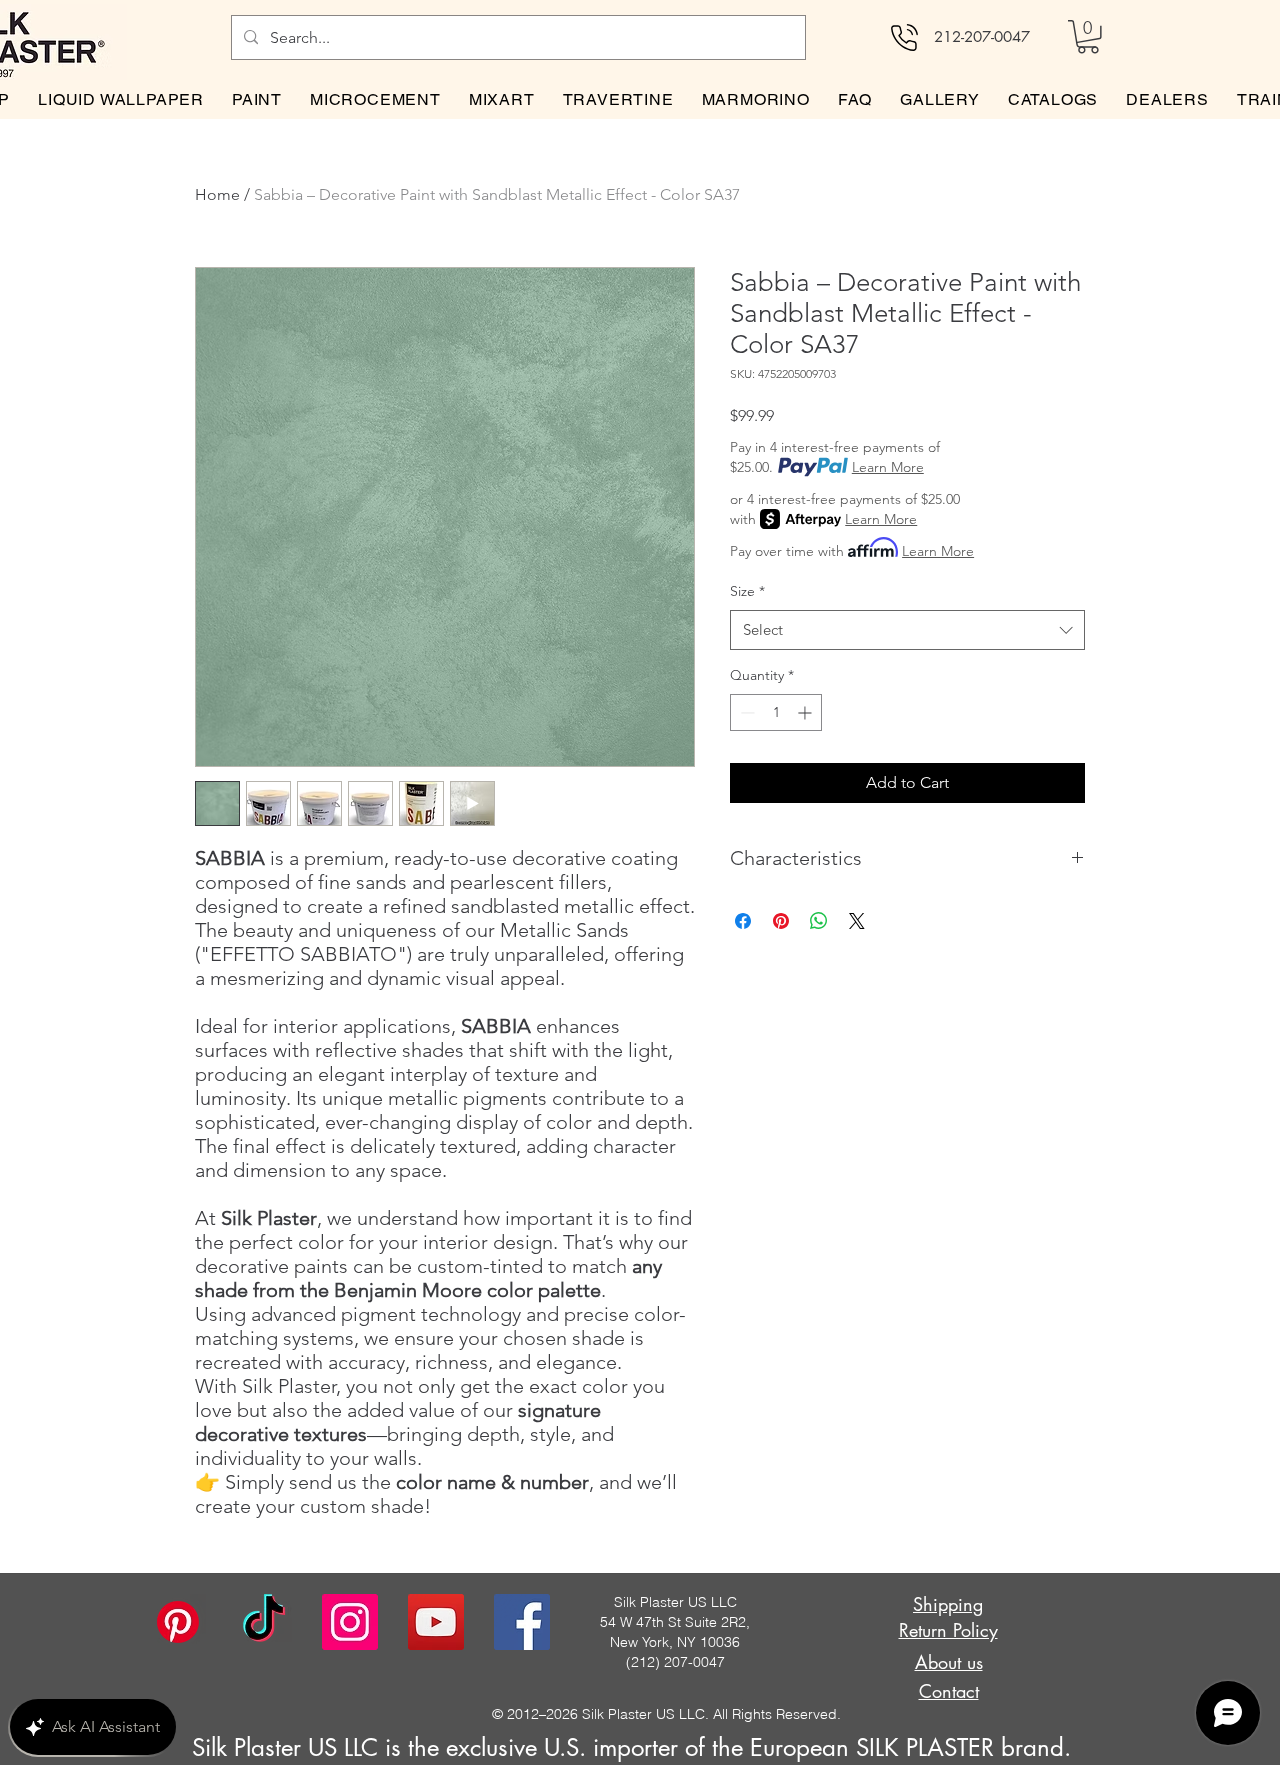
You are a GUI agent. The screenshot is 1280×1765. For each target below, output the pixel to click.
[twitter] (436, 1622)
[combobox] (907, 630)
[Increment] (806, 712)
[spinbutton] (776, 712)
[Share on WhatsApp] (819, 921)
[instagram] (350, 1622)
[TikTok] (264, 1622)
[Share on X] (857, 921)
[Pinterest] (178, 1622)
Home (217, 194)
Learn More (888, 467)
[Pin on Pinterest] (781, 921)
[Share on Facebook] (743, 921)
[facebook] (522, 1622)
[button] (1088, 37)
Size (747, 591)
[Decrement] (745, 712)
